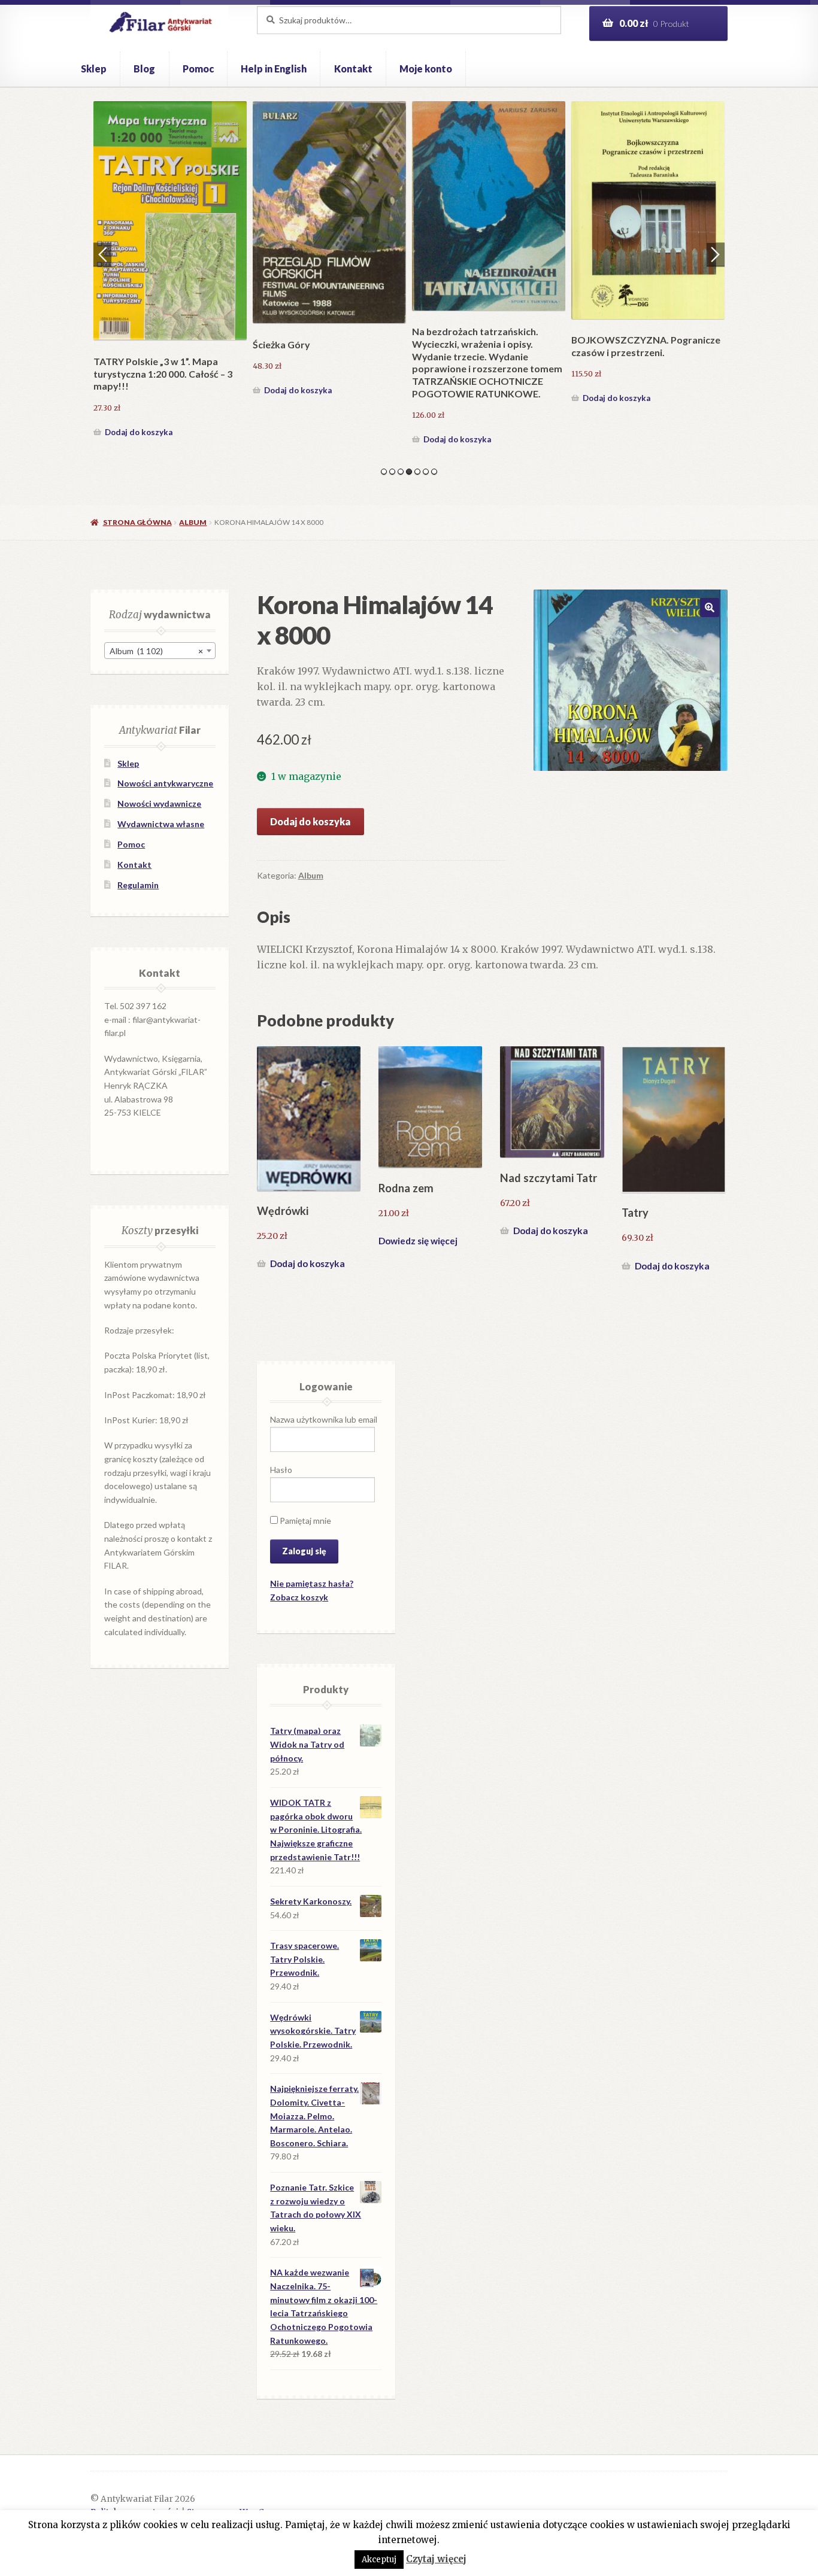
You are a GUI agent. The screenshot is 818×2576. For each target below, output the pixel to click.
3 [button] (401, 472)
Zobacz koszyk (299, 1597)
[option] (171, 254)
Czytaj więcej (436, 2559)
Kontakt (353, 69)
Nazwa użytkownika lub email (324, 1419)
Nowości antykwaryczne (165, 783)
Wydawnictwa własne (161, 824)
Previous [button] (102, 254)
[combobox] (160, 651)
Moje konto (426, 69)
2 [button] (392, 472)
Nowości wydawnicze (159, 804)
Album (193, 522)
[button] (710, 607)
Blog (144, 69)
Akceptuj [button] (379, 2560)
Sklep (94, 69)
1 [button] (384, 472)
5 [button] (417, 472)
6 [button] (426, 472)
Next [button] (716, 254)
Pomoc (198, 69)
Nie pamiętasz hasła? (312, 1583)
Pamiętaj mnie (305, 1521)
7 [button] (434, 472)
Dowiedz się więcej (418, 1241)
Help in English (274, 69)
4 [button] (409, 472)
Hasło (281, 1470)
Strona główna (137, 522)
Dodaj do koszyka (139, 398)
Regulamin (138, 885)
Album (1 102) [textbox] (156, 651)
